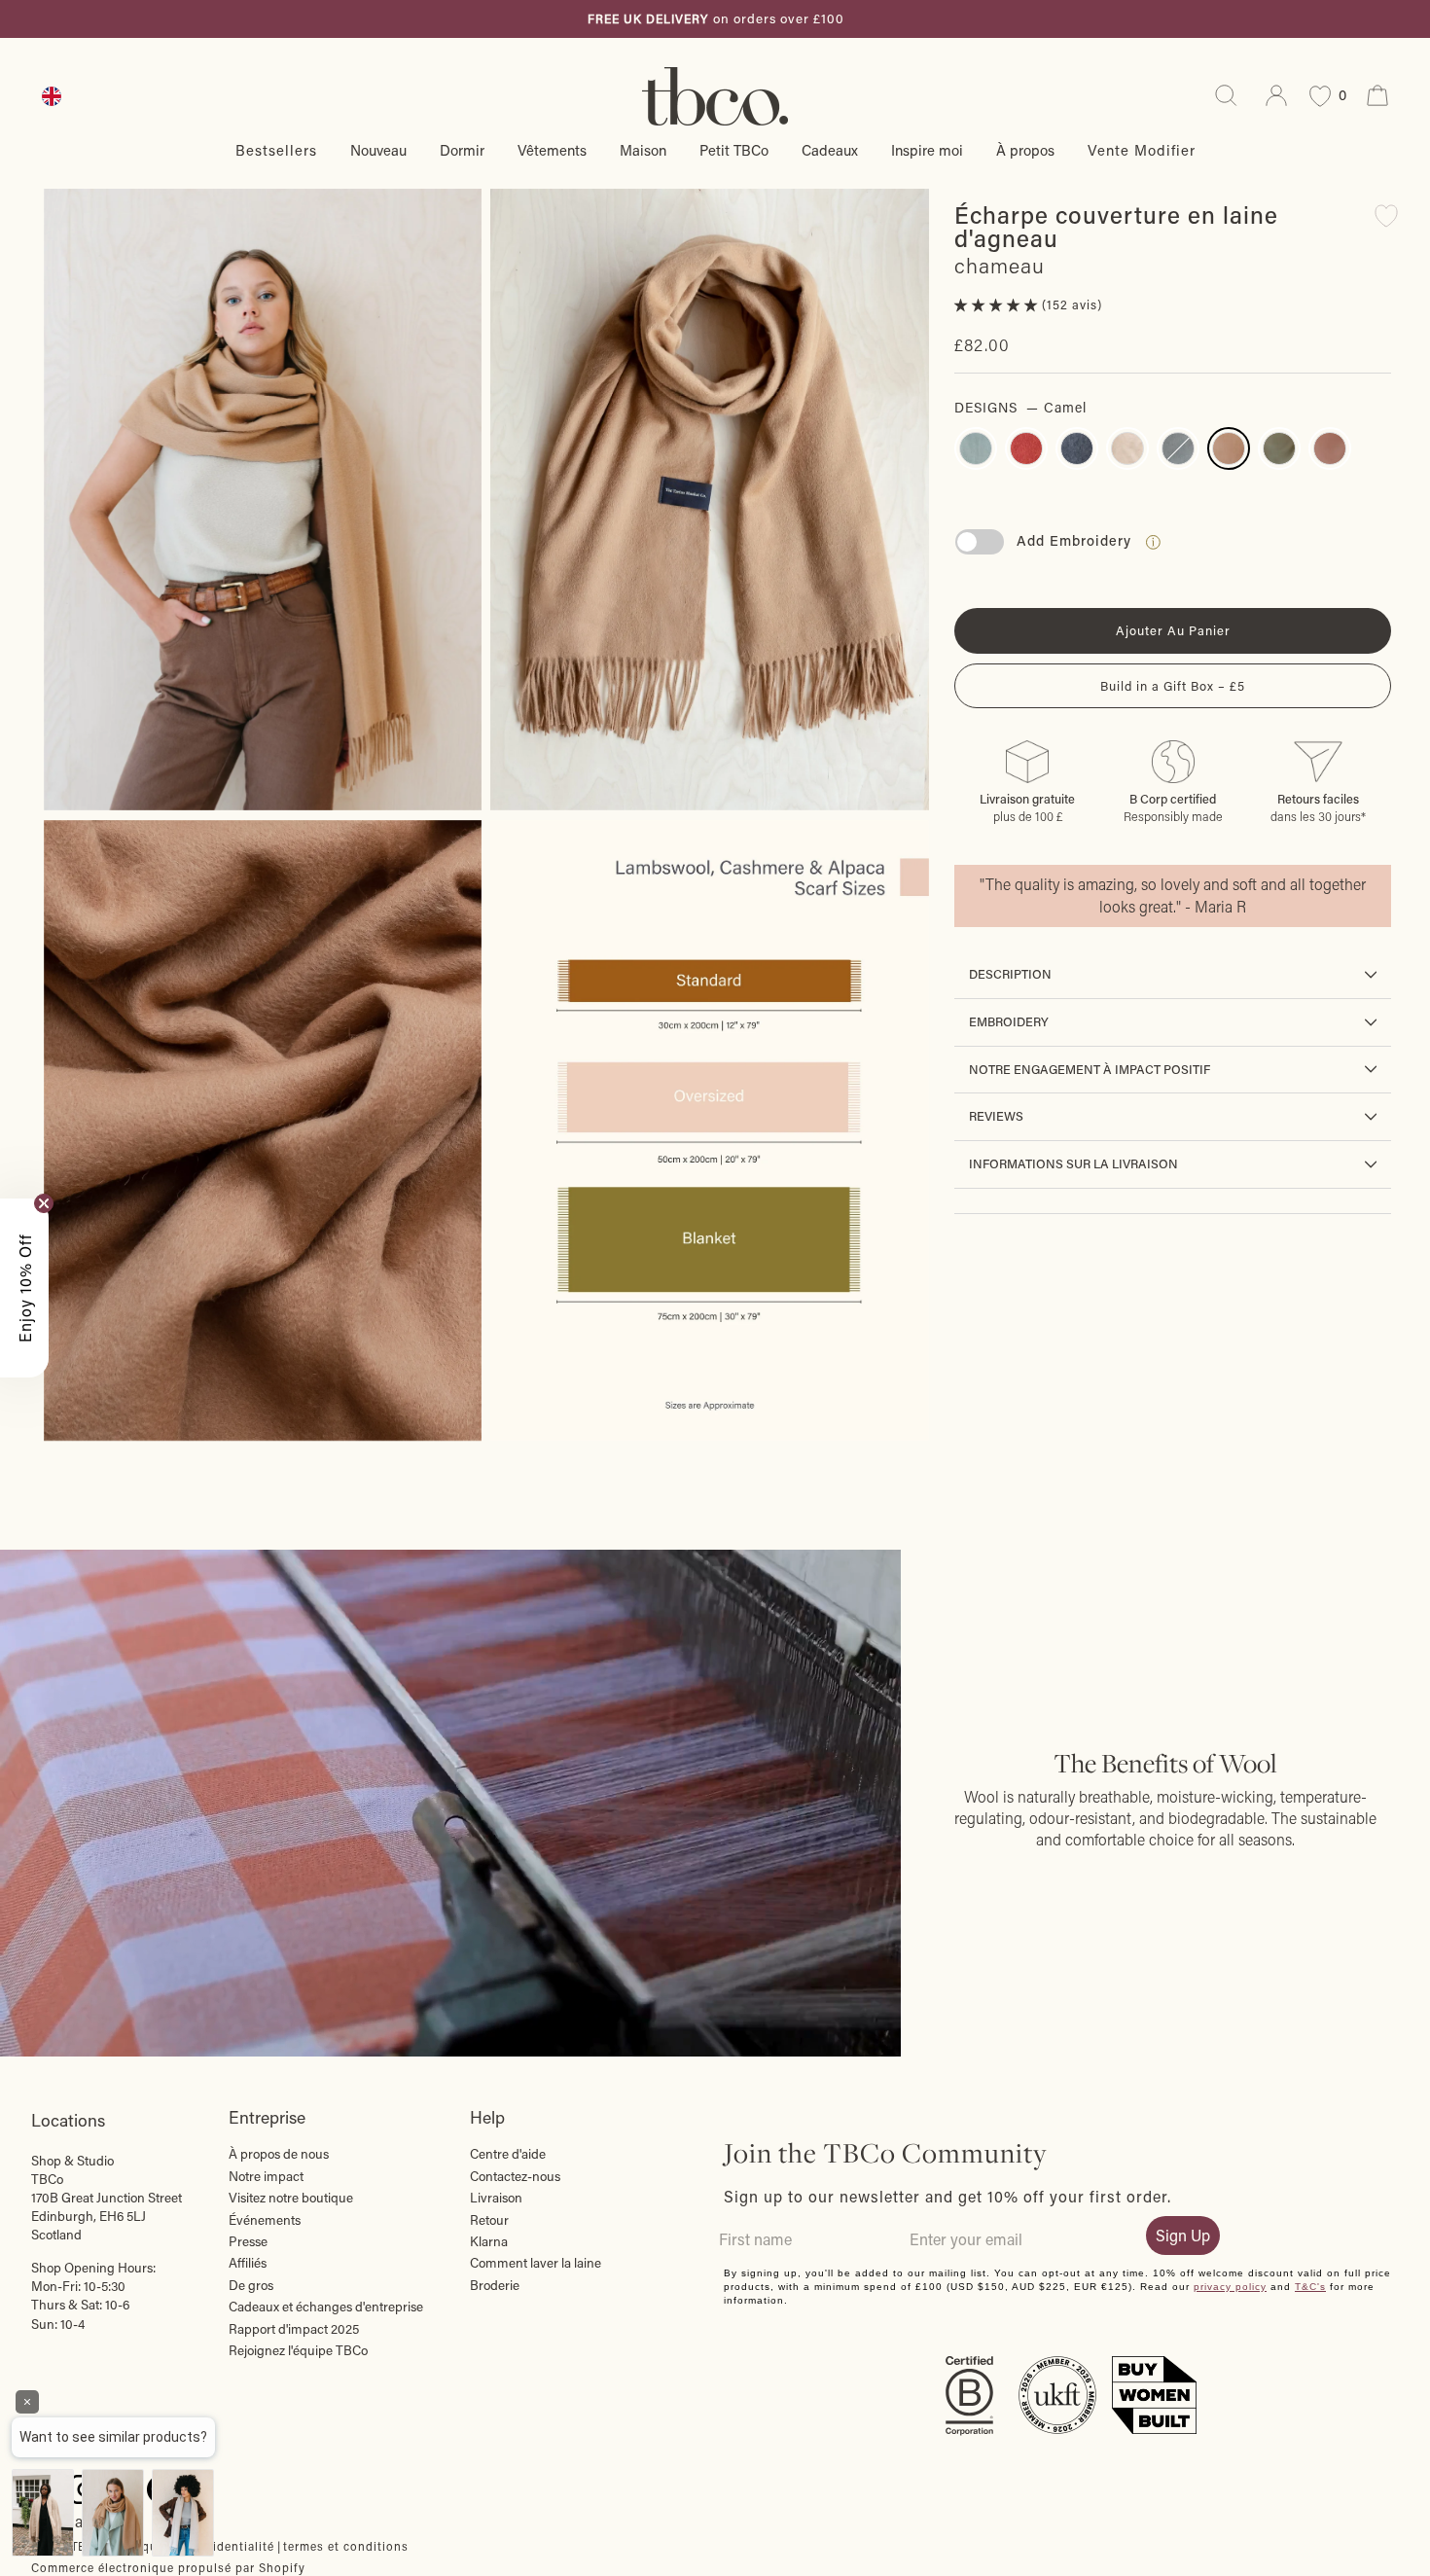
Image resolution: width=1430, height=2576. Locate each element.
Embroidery (1009, 1021)
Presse (248, 2241)
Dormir (462, 150)
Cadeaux (830, 150)
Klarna (489, 2241)
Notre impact (266, 2176)
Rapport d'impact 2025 (294, 2329)
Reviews (996, 1116)
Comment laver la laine (536, 2263)
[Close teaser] (44, 1203)
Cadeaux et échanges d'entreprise (326, 2307)
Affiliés (248, 2263)
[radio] (976, 448)
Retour (489, 2220)
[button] (998, 304)
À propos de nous (279, 2154)
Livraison (496, 2198)
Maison (643, 150)
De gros (251, 2285)
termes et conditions (346, 2546)
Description (1010, 974)
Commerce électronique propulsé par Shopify (168, 2567)
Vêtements (552, 150)
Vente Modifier (1142, 150)
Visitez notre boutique (291, 2198)
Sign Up (1183, 2235)
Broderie (495, 2285)
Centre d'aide (508, 2154)
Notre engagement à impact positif (1090, 1069)
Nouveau (378, 150)
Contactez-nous (515, 2176)
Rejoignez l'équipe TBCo (298, 2350)
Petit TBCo (734, 150)
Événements (265, 2220)
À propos (1025, 150)
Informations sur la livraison (1073, 1163)
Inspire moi (927, 150)
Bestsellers (276, 150)
